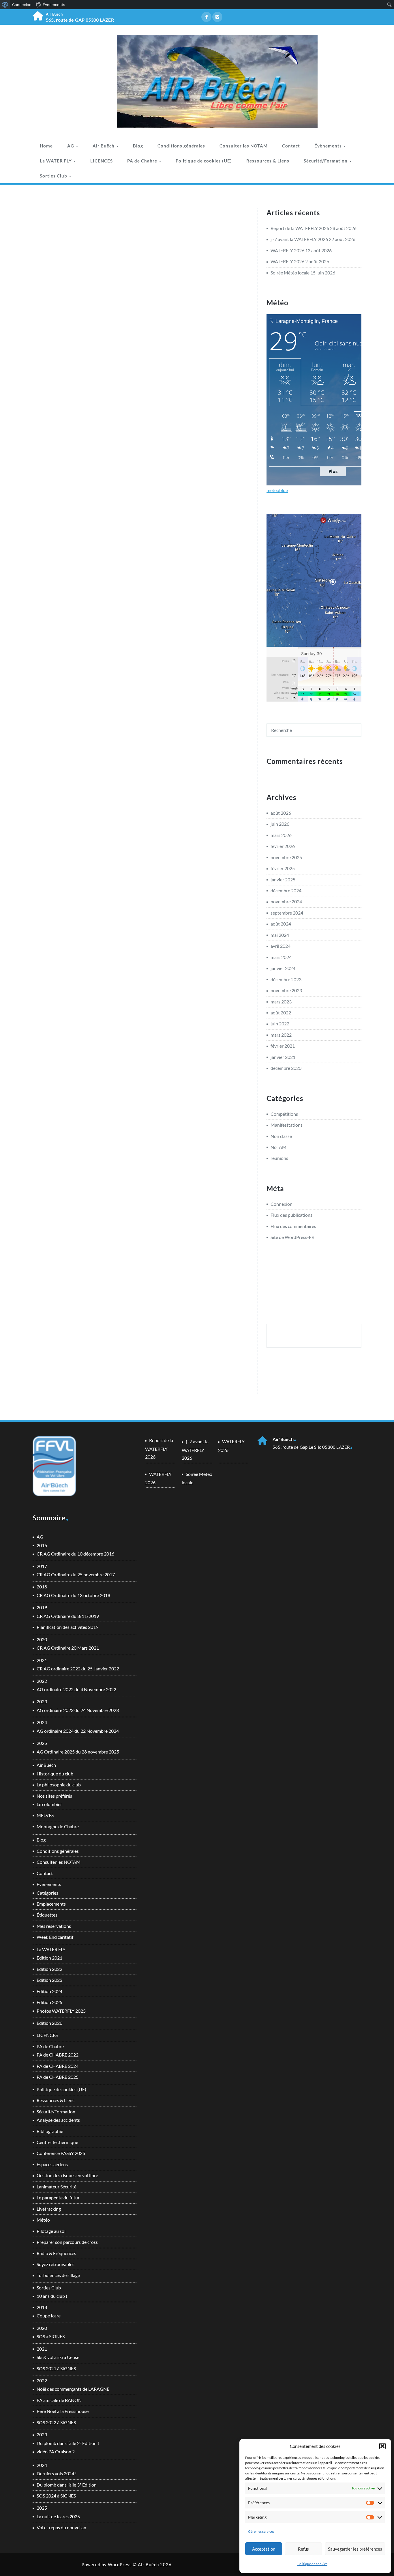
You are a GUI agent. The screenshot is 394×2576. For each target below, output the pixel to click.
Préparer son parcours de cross (67, 2242)
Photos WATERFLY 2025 (61, 2011)
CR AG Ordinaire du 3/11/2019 (68, 1616)
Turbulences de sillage (58, 2275)
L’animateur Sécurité (57, 2187)
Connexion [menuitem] (22, 5)
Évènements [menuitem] (54, 5)
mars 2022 (281, 1035)
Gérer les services (261, 2531)
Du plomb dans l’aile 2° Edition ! (68, 2443)
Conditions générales (181, 146)
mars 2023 (281, 1002)
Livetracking (49, 2209)
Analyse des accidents (58, 2120)
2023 (42, 1701)
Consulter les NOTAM (244, 146)
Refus (303, 2549)
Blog (138, 146)
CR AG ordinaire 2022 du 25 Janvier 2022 (78, 1669)
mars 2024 (281, 957)
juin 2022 (280, 1024)
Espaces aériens (52, 2164)
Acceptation (264, 2549)
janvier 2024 (283, 968)
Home (46, 146)
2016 (42, 1545)
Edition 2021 (49, 1958)
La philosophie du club (59, 1785)
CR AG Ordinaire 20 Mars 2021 (68, 1648)
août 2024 (281, 924)
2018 (42, 1587)
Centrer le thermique (57, 2142)
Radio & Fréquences (56, 2253)
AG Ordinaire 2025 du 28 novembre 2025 (78, 1752)
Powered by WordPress (107, 2564)
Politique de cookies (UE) (204, 161)
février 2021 (283, 1046)
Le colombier (49, 1804)
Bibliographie (50, 2131)
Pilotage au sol (51, 2231)
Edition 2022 (49, 1969)
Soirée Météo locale (290, 273)
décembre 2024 (286, 890)
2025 (42, 1743)
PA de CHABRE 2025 (58, 2077)
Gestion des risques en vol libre (67, 2175)
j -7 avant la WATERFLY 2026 (299, 239)
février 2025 (283, 868)
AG (71, 146)
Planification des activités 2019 (67, 1627)
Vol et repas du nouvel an (61, 2527)
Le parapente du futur (58, 2198)
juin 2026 (280, 824)
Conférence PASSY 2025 (61, 2153)
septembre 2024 (287, 913)
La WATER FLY (56, 161)
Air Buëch (104, 146)
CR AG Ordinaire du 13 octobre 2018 (73, 1595)
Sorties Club (54, 176)
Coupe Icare (49, 2316)
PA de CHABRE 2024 (58, 2066)
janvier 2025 (283, 879)
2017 (42, 1566)
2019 (42, 1607)
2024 (42, 1722)
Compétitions (284, 1114)
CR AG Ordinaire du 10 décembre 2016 (75, 1554)
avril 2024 (281, 946)
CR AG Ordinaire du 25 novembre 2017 (76, 1574)
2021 (42, 1660)
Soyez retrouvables (56, 2264)
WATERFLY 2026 (287, 250)
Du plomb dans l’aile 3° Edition (67, 2485)
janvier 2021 (283, 1057)
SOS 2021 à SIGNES (56, 2368)
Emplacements (51, 1904)
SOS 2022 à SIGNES (56, 2422)
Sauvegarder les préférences (355, 2549)
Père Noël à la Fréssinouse (63, 2411)
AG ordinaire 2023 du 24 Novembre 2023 (78, 1710)
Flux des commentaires (293, 1226)
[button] (382, 2446)
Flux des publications (291, 1215)
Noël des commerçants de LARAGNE (73, 2389)
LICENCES (102, 161)
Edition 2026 (49, 2023)
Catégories (47, 1893)
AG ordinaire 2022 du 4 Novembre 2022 (76, 1689)
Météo (43, 2220)
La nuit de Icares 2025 (58, 2516)
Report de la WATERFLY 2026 (300, 228)
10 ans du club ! (52, 2296)
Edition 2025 (49, 2002)
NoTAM (278, 1147)
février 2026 (283, 846)
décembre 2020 (286, 1068)
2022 (42, 1681)
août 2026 (281, 813)
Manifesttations (287, 1125)
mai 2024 (280, 935)
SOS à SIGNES (51, 2336)
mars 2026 (281, 835)
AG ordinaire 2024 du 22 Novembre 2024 (78, 1731)
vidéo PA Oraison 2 (56, 2451)
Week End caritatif (55, 1937)
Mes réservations (54, 1926)
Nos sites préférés (54, 1796)
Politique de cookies (312, 2564)
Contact (291, 146)
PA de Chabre (143, 161)
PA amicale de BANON (59, 2400)
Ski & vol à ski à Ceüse (58, 2357)
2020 (42, 1639)
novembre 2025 (286, 857)
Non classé (281, 1136)
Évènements (329, 146)
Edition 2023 (49, 1980)
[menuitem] (5, 5)
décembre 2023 (286, 979)
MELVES (45, 1815)
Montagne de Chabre (58, 1826)
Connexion (282, 1204)
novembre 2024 (286, 901)
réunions (279, 1158)
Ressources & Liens (268, 161)
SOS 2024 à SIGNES (56, 2496)
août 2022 (281, 1013)
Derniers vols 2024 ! (57, 2473)
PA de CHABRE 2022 (58, 2055)
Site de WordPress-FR (292, 1237)
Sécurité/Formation (326, 161)
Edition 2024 (49, 1991)
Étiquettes (47, 1915)
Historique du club (55, 1774)
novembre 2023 (286, 990)
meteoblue (277, 490)
